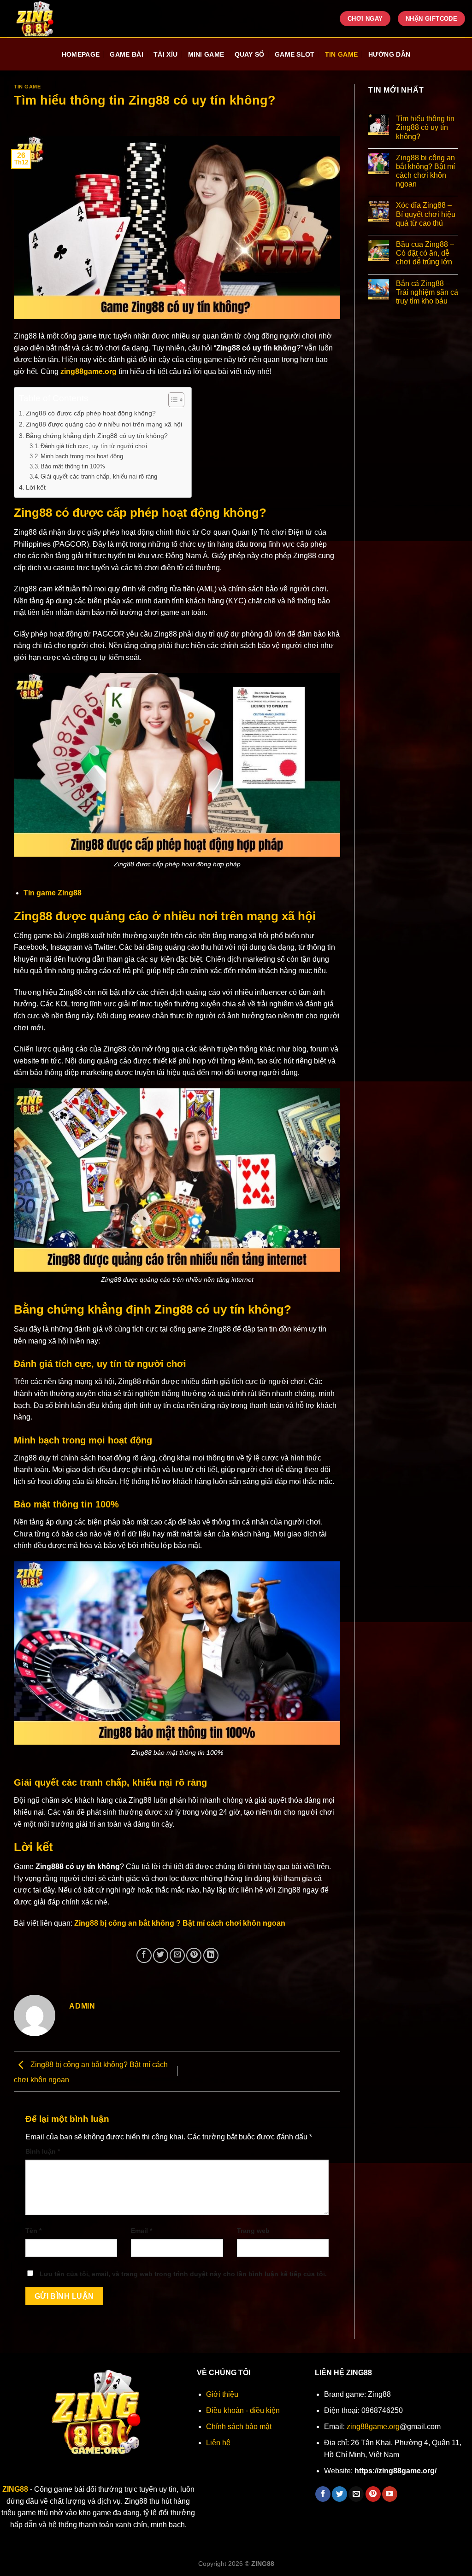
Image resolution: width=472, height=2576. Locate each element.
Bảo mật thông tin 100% (73, 466)
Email (142, 2231)
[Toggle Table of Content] (172, 400)
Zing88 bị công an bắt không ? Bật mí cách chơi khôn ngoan (180, 1923)
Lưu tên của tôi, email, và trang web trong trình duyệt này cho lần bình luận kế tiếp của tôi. (183, 2274)
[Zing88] (47, 19)
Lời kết (36, 487)
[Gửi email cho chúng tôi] (356, 2494)
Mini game (206, 54)
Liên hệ (218, 2443)
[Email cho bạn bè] (177, 1955)
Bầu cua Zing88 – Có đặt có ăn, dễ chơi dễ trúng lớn (425, 253)
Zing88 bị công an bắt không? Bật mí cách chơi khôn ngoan (425, 171)
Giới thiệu (222, 2394)
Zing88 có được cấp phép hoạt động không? (91, 413)
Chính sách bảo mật (239, 2427)
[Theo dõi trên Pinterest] (373, 2494)
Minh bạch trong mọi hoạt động (82, 456)
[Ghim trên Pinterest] (194, 1955)
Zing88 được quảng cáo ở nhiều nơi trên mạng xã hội (104, 424)
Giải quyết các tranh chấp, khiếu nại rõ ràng (99, 476)
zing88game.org (88, 371)
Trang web (253, 2231)
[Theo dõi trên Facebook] (323, 2494)
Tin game (341, 54)
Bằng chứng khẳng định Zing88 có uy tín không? (97, 436)
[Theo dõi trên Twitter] (339, 2494)
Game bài (126, 54)
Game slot (295, 54)
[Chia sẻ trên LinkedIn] (211, 1955)
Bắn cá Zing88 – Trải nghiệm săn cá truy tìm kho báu (427, 292)
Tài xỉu (165, 54)
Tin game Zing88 (53, 893)
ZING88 (15, 2489)
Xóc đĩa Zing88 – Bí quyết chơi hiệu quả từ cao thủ (426, 214)
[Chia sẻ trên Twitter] (161, 1955)
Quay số (250, 54)
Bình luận (43, 2151)
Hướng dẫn (389, 54)
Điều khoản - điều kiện (243, 2410)
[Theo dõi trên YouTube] (390, 2494)
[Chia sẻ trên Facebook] (144, 1955)
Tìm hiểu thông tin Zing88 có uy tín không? (425, 127)
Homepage (81, 54)
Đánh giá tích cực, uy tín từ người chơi (94, 446)
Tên (33, 2231)
